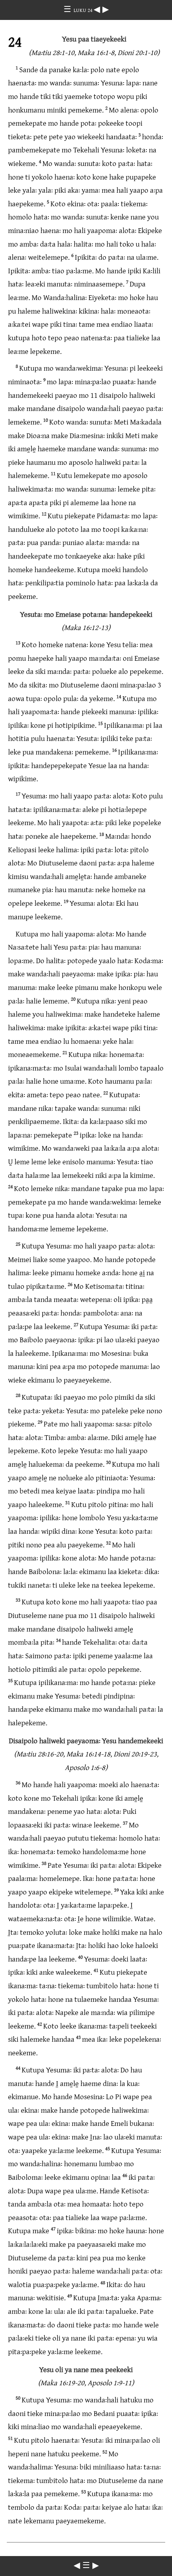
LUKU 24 (84, 10)
